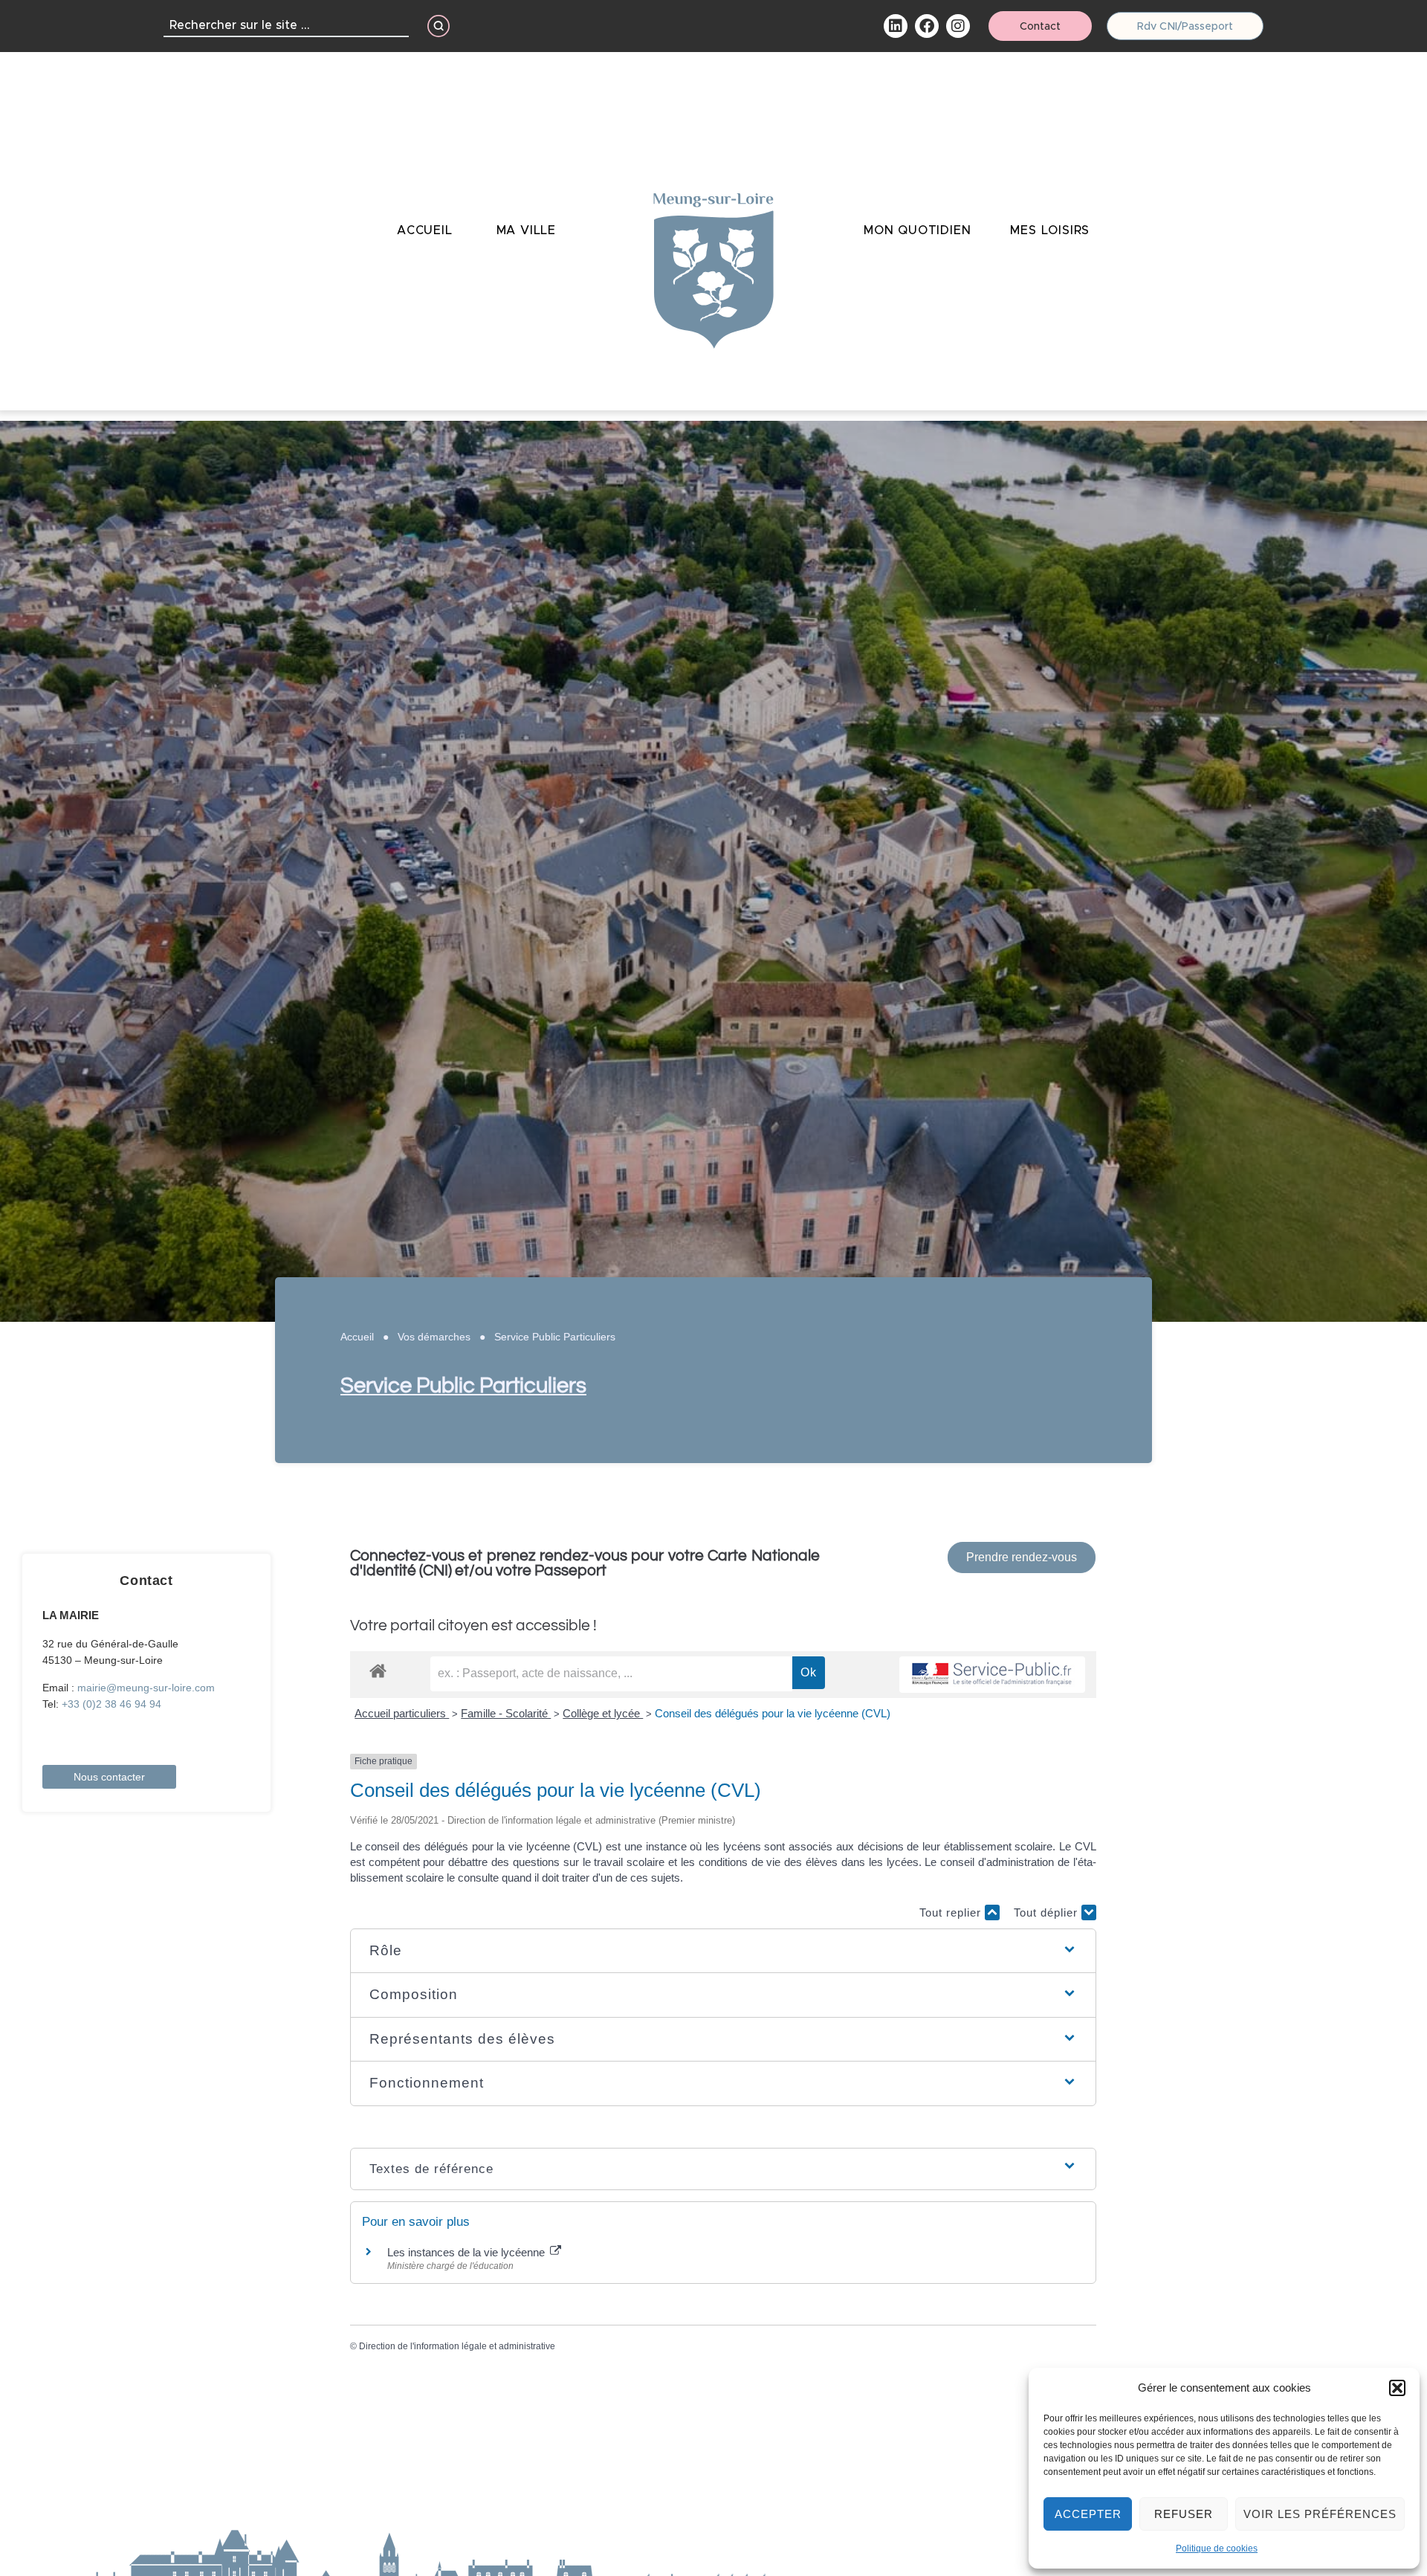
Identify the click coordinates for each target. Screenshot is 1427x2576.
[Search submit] (439, 26)
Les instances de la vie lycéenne (467, 2252)
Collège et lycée (603, 1713)
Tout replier (952, 1912)
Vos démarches (434, 1337)
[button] (1397, 2388)
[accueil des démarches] (378, 1670)
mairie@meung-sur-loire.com (146, 1688)
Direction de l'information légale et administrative (457, 2346)
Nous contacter (109, 1777)
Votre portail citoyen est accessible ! (473, 1626)
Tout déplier (1048, 1912)
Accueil (357, 1337)
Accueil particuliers (402, 1713)
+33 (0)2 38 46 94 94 (111, 1704)
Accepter (1088, 2514)
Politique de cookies (1217, 2548)
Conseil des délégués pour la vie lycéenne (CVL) (773, 1713)
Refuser (1184, 2514)
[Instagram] (958, 26)
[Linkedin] (896, 26)
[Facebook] (927, 26)
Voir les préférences (1320, 2514)
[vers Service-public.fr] (992, 1675)
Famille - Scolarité (506, 1713)
